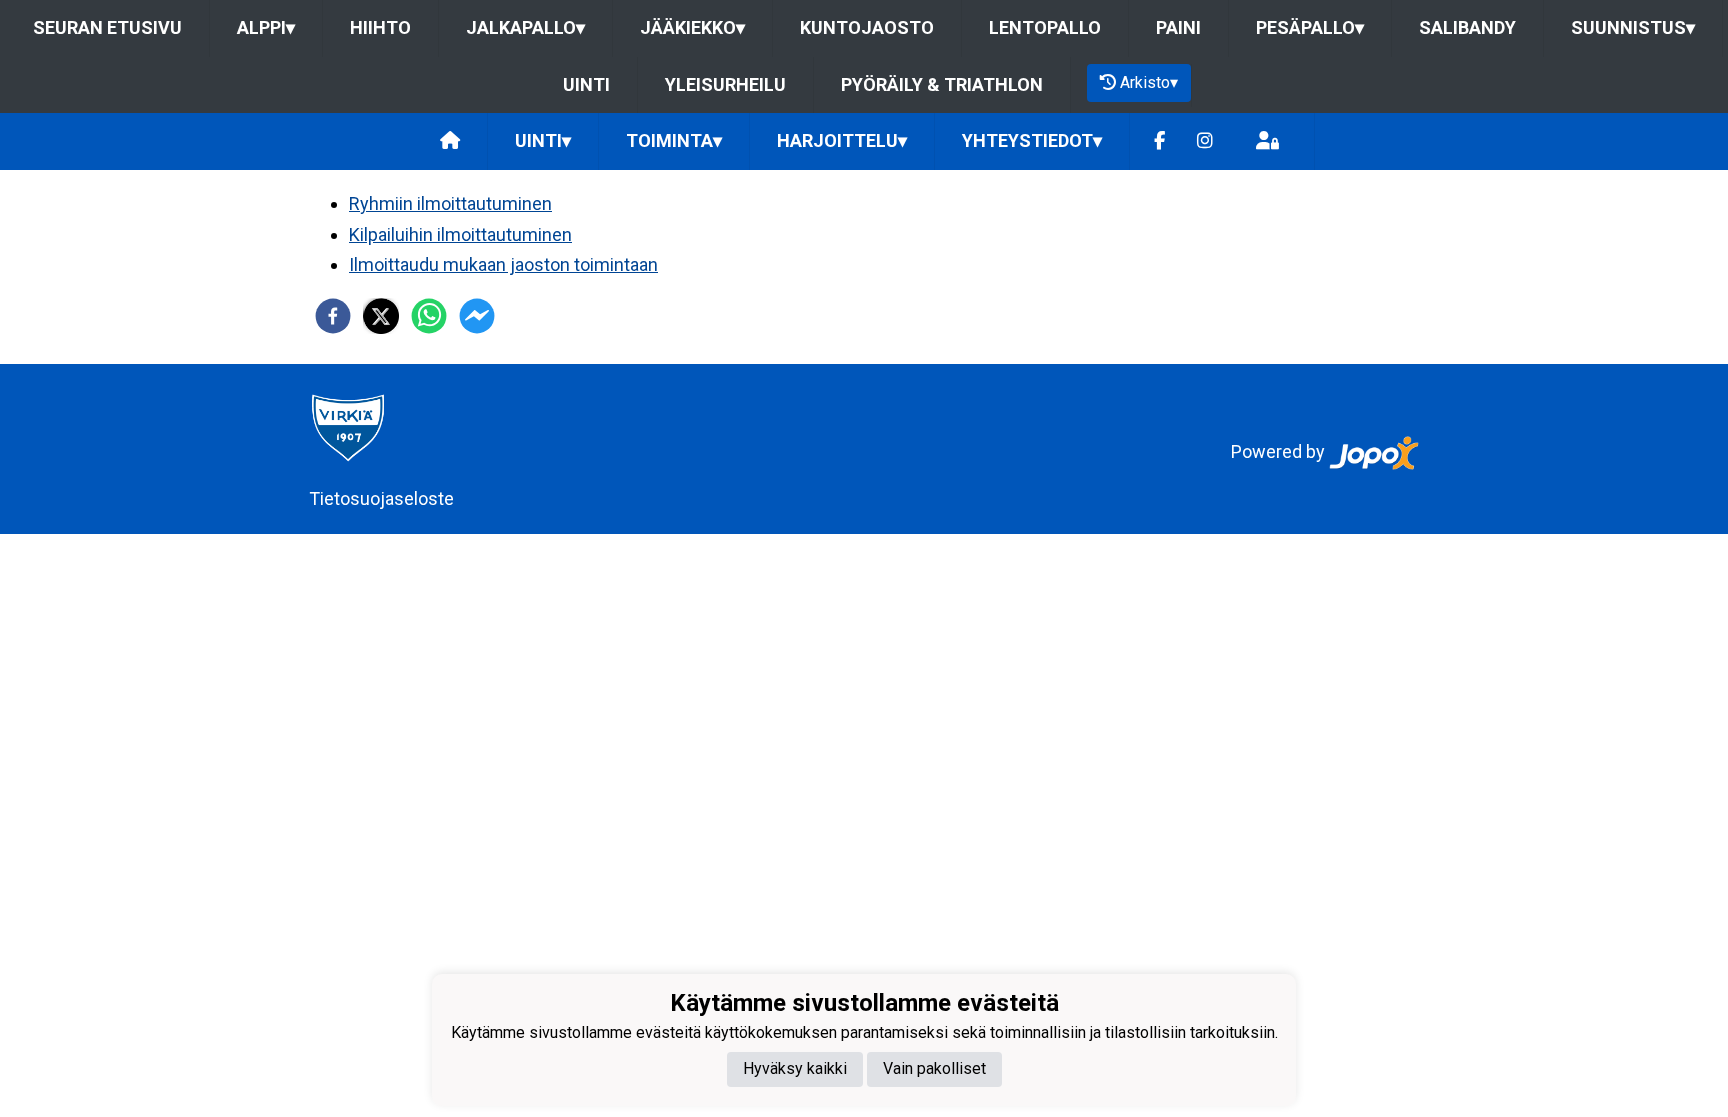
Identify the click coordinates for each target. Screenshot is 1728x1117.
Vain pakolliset (934, 1068)
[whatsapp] (429, 316)
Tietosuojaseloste (381, 498)
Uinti (586, 84)
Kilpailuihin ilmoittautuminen (460, 234)
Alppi (266, 27)
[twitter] (381, 316)
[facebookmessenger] (477, 316)
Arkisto (1149, 82)
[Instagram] (1205, 141)
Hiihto (380, 27)
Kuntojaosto (867, 27)
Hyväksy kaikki (795, 1068)
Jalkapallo (525, 27)
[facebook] (333, 316)
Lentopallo (1045, 27)
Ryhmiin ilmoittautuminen (450, 203)
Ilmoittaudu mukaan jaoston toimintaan (503, 264)
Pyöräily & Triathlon (942, 84)
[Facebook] (1159, 141)
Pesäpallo (1310, 27)
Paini (1178, 27)
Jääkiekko (692, 27)
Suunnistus (1633, 27)
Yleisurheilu (725, 84)
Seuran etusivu (107, 27)
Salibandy (1467, 27)
